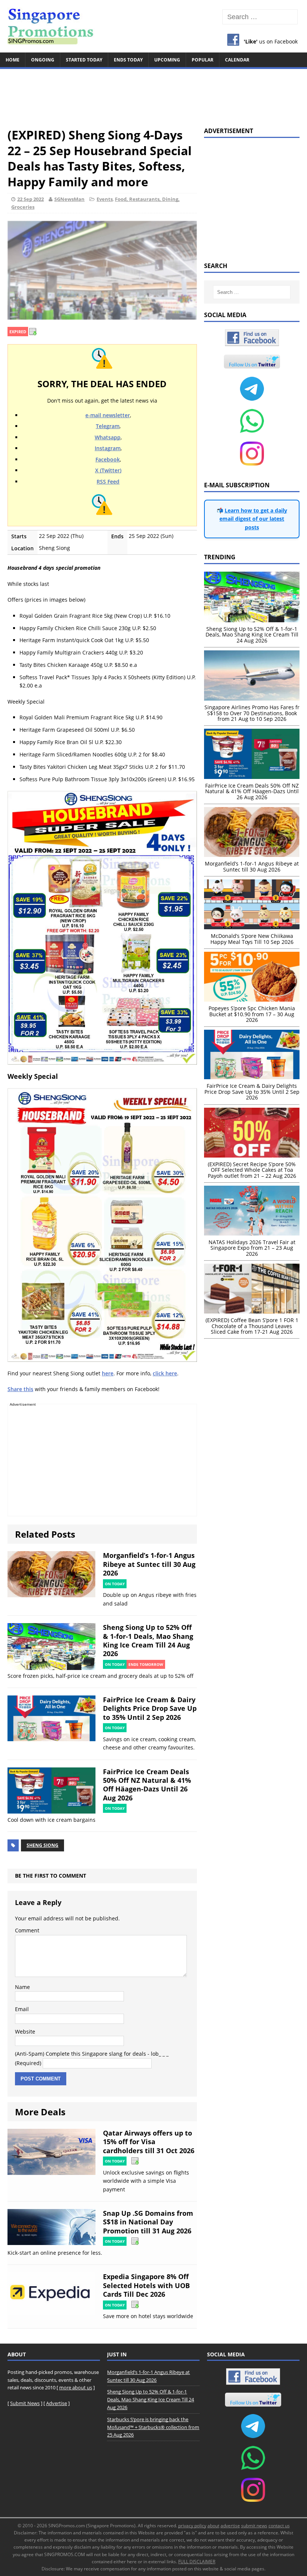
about (213, 2526)
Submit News (25, 2403)
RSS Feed (108, 482)
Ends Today (128, 60)
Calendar (237, 60)
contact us (279, 2526)
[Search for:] (260, 17)
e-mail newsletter (108, 415)
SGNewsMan (69, 199)
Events (105, 199)
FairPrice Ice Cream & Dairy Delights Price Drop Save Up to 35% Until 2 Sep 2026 (150, 1708)
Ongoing (43, 60)
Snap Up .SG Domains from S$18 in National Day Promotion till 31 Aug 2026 (148, 2222)
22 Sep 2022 (31, 199)
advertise (230, 2526)
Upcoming (167, 60)
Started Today (84, 60)
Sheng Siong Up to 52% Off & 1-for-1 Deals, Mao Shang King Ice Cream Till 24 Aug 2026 (148, 1640)
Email (22, 2009)
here (108, 1373)
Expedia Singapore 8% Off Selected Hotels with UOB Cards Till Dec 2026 (146, 2285)
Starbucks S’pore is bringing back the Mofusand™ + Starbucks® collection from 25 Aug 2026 (153, 2427)
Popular (203, 60)
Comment (27, 1930)
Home (13, 60)
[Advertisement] (153, 94)
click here (165, 1373)
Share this (20, 1389)
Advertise (57, 2403)
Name (22, 1987)
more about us (76, 2387)
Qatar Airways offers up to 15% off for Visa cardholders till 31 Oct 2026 (149, 2142)
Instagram (108, 448)
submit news (254, 2526)
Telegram (108, 426)
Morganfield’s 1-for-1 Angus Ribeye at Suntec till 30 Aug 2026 (149, 1564)
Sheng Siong (42, 1845)
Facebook (108, 459)
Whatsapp (108, 437)
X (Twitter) (108, 470)
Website (25, 2032)
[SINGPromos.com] (153, 26)
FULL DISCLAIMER (197, 2562)
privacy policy (192, 2526)
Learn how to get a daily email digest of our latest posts (253, 519)
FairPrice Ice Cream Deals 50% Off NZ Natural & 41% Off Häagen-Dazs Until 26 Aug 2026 (147, 1785)
